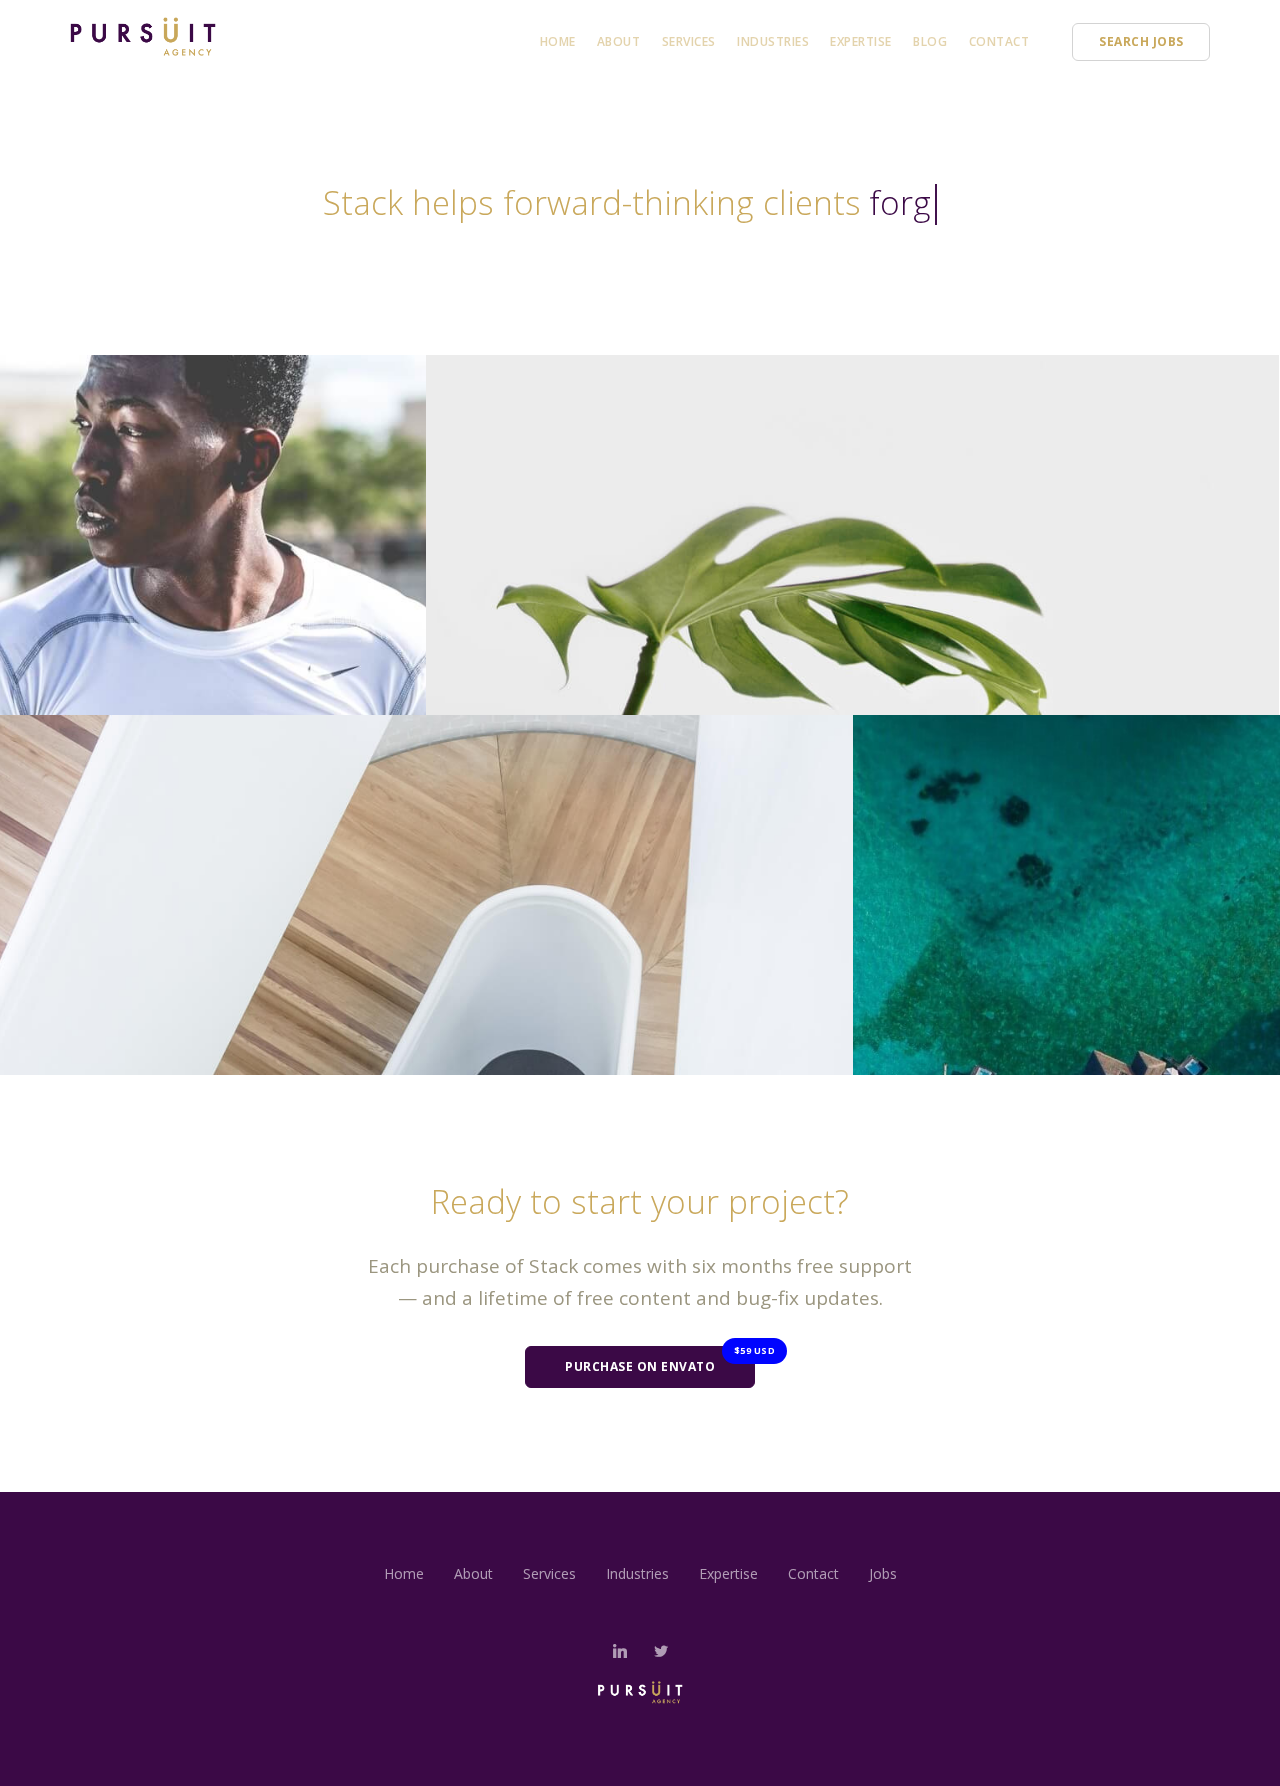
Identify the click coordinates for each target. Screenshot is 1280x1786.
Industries (773, 41)
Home (558, 41)
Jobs (883, 1573)
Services (689, 41)
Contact (999, 41)
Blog (930, 41)
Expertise (861, 41)
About (619, 41)
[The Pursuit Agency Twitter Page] (660, 1651)
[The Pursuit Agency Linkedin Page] (619, 1651)
